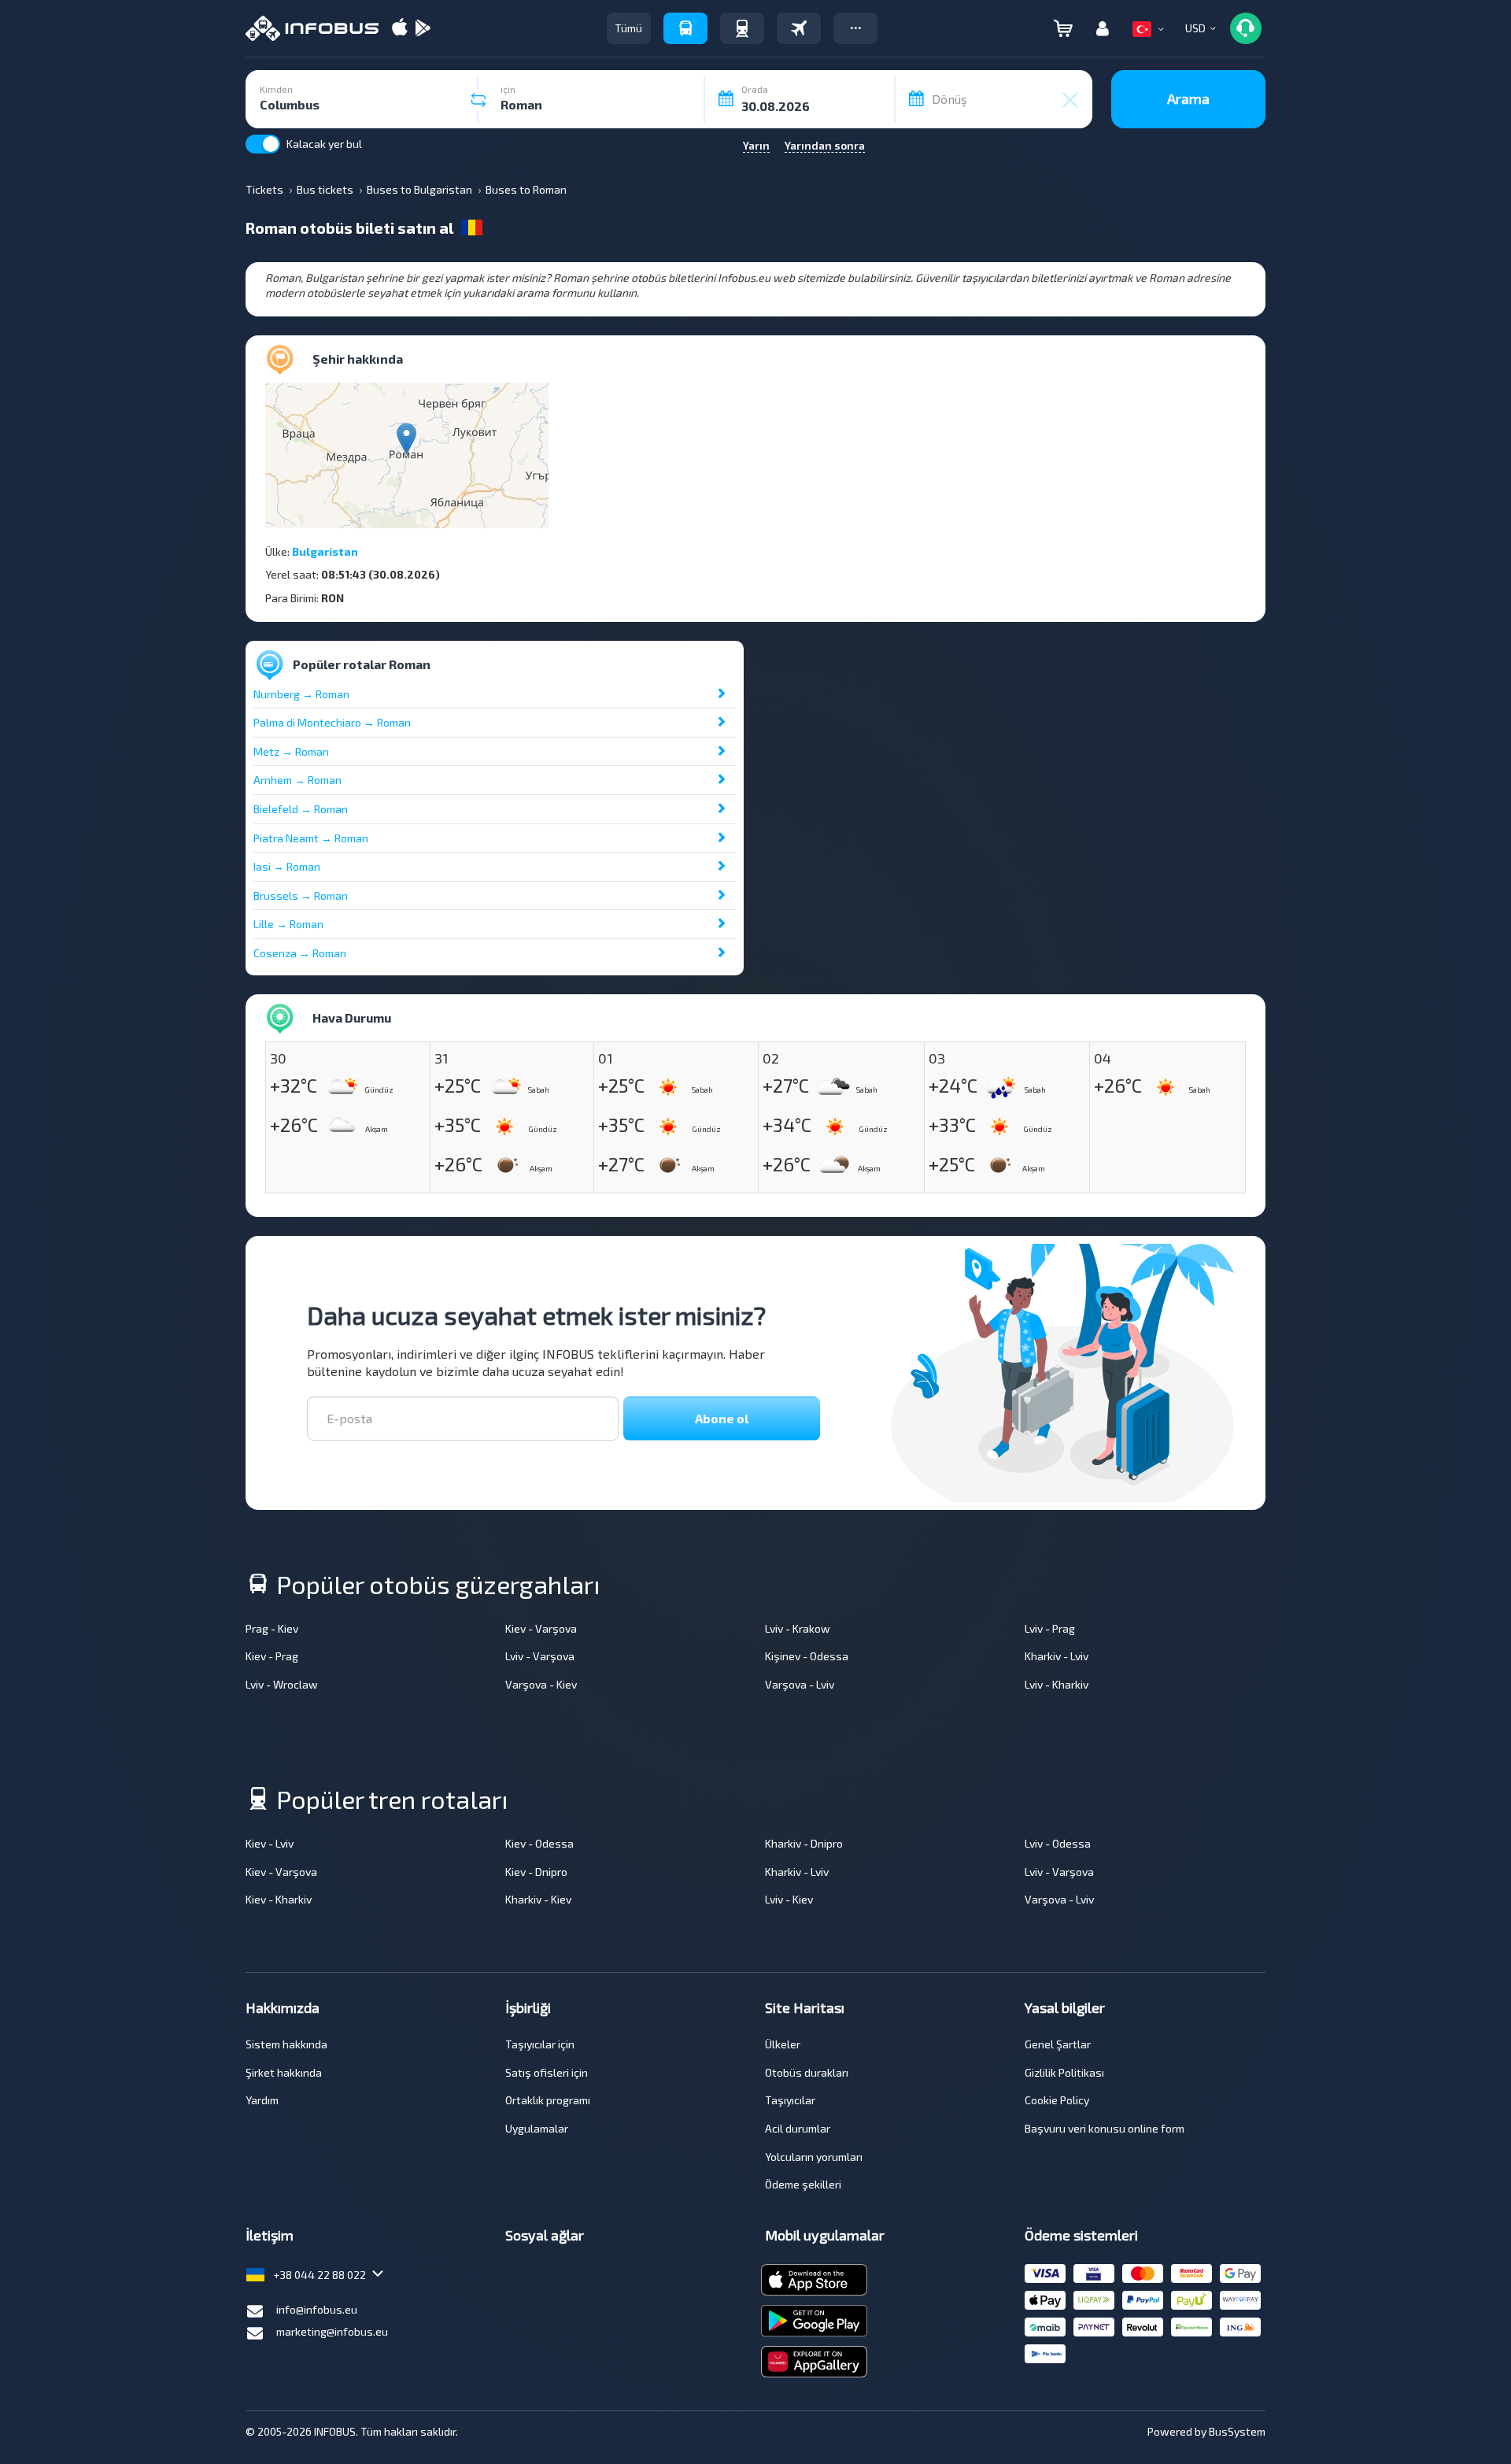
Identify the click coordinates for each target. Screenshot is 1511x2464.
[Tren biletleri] (742, 28)
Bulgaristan (325, 551)
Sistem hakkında (286, 2044)
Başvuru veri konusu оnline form (1105, 2128)
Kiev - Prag (272, 1656)
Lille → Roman (288, 924)
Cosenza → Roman (300, 953)
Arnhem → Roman (297, 780)
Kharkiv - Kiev (538, 1899)
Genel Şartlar (1058, 2044)
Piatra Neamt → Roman (311, 838)
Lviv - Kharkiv (1057, 1684)
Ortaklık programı (548, 2100)
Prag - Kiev (272, 1628)
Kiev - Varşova (541, 1628)
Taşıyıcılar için (540, 2044)
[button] (855, 28)
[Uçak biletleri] (799, 28)
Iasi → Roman (287, 866)
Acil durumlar (798, 2128)
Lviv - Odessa (1058, 1843)
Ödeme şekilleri (803, 2184)
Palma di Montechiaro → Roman (332, 722)
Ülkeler (783, 2044)
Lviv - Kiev (789, 1899)
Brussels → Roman (301, 895)
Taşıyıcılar (790, 2100)
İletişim (270, 2235)
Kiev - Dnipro (536, 1872)
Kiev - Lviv (270, 1843)
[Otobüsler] (685, 28)
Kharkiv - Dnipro (804, 1843)
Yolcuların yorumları (814, 2157)
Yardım (262, 2100)
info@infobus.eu (317, 2309)
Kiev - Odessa (539, 1843)
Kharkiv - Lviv (1057, 1656)
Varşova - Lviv (800, 1684)
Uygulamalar (537, 2128)
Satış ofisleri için (547, 2072)
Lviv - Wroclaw (282, 1684)
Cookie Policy (1057, 2100)
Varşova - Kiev (541, 1684)
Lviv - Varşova (540, 1656)
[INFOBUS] (312, 28)
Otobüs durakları (807, 2072)
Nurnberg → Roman (301, 694)
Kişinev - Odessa (807, 1656)
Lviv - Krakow (798, 1628)
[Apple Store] (400, 29)
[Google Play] (423, 29)
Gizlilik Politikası (1064, 2072)
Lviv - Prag (1050, 1628)
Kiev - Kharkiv (279, 1899)
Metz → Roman (291, 751)
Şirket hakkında (284, 2072)
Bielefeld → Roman (301, 809)
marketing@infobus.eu (332, 2331)
